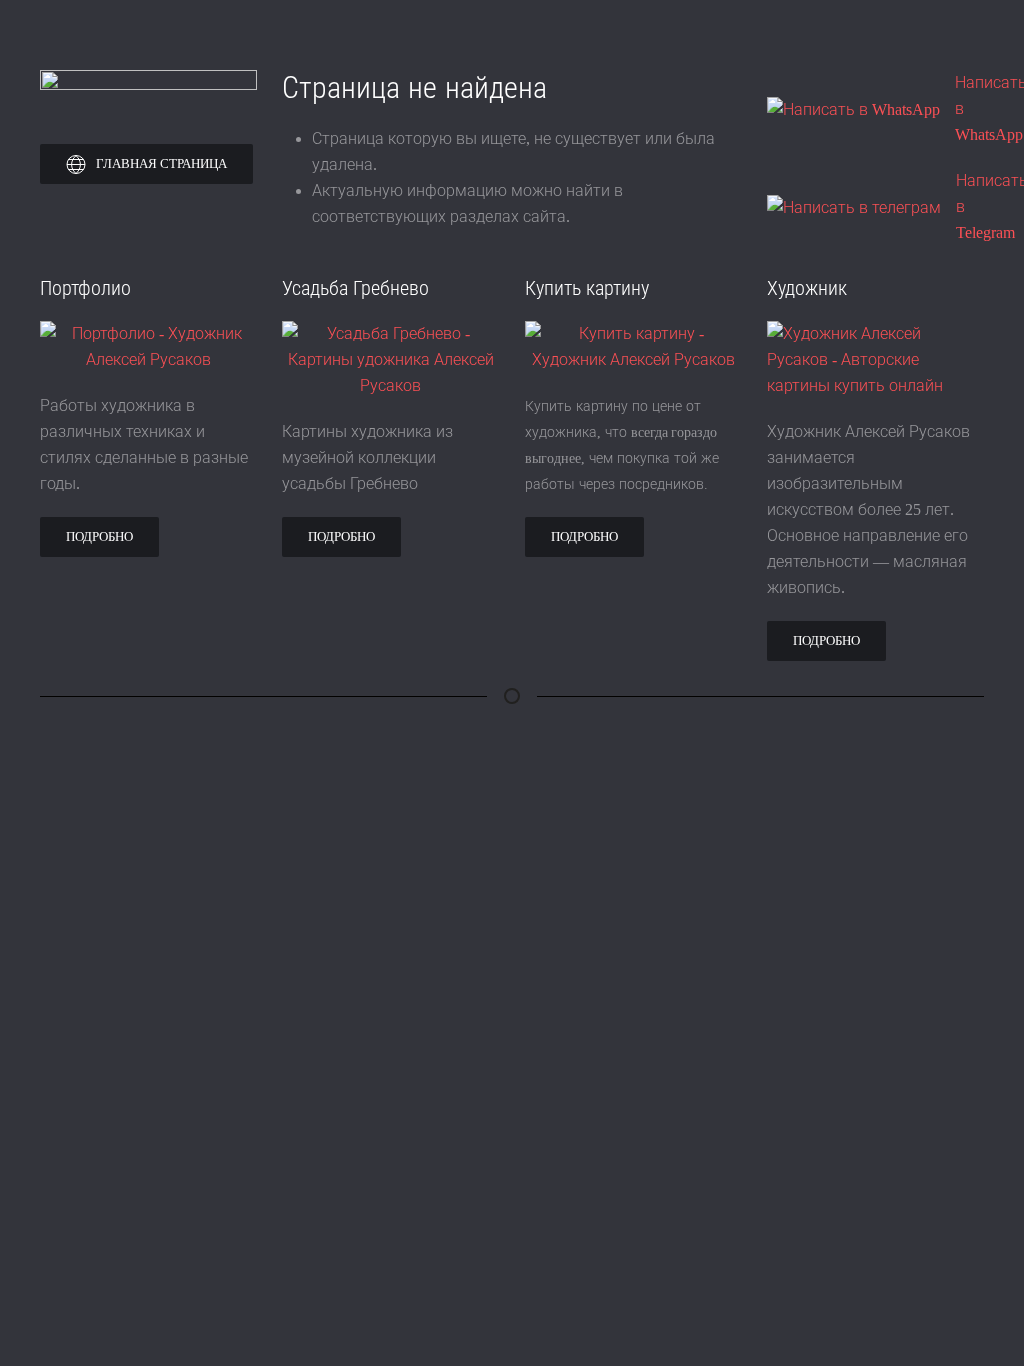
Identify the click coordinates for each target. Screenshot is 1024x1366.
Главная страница (161, 163)
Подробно (99, 536)
